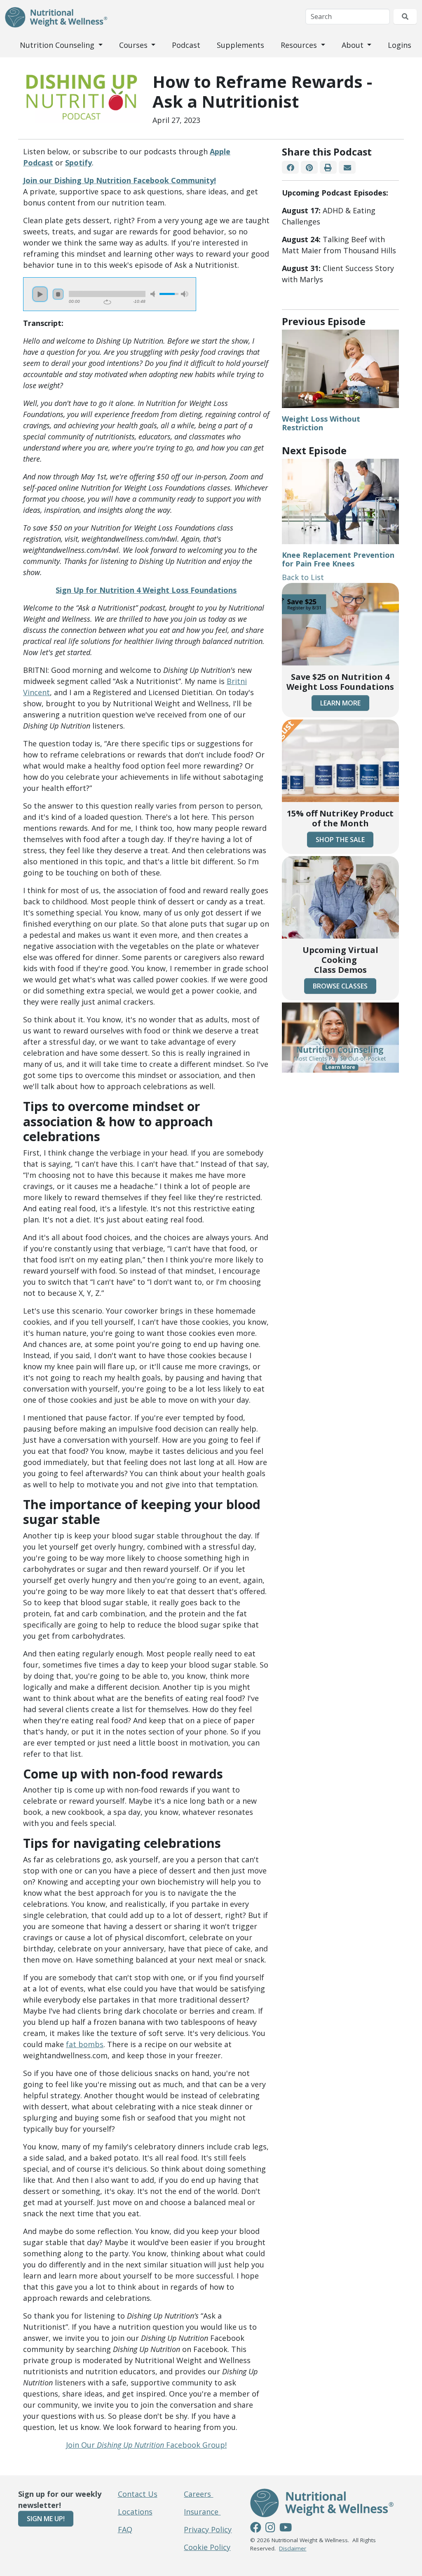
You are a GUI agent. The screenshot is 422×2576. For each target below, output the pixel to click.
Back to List (303, 577)
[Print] (328, 167)
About (354, 45)
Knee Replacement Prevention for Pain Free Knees (338, 559)
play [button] (40, 294)
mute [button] (154, 294)
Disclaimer (293, 2548)
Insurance (202, 2512)
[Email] (347, 167)
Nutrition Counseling (58, 45)
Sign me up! (46, 2519)
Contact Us (138, 2494)
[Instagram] (270, 2529)
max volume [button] (185, 294)
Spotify (79, 163)
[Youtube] (286, 2529)
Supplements (240, 45)
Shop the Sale (340, 840)
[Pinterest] (309, 167)
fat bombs (85, 2044)
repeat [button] (107, 302)
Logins (400, 45)
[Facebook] (290, 167)
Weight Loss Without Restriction (321, 423)
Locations (135, 2512)
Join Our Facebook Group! (146, 2445)
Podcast (186, 45)
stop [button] (58, 294)
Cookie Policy (207, 2547)
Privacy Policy (208, 2529)
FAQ (125, 2529)
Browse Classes (340, 986)
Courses (134, 45)
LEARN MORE (340, 703)
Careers (198, 2494)
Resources (300, 45)
